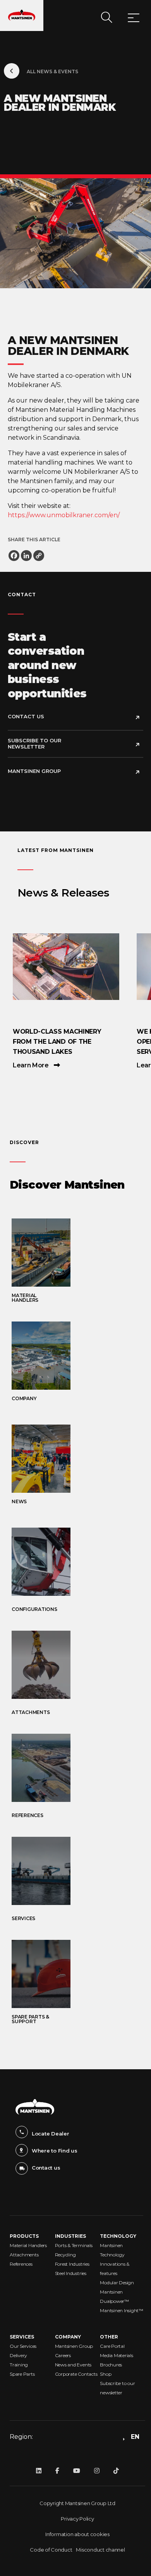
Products (24, 2236)
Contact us (46, 2168)
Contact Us (26, 716)
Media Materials (116, 2355)
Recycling (65, 2255)
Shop (106, 2374)
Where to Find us (55, 2151)
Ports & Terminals (74, 2245)
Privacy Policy (77, 2519)
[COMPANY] (77, 1356)
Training (19, 2365)
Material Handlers (28, 2245)
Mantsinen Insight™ (122, 2310)
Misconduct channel (100, 2550)
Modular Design (117, 2283)
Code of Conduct (51, 2550)
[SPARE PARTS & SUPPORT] (77, 1974)
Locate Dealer (51, 2134)
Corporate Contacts (76, 2374)
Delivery (18, 2355)
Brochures (111, 2365)
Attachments (24, 2255)
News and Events (73, 2365)
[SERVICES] (77, 1871)
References (21, 2264)
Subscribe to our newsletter (34, 743)
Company (68, 2337)
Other (109, 2337)
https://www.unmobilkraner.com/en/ (64, 515)
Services (22, 2337)
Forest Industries (72, 2264)
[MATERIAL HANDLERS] (77, 1253)
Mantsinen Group (34, 771)
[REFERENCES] (77, 1768)
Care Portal (112, 2346)
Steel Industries (71, 2273)
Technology (118, 2236)
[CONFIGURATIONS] (77, 1562)
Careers (63, 2355)
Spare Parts (22, 2374)
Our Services (23, 2346)
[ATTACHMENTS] (77, 1665)
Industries (70, 2236)
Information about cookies (77, 2534)
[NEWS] (77, 1459)
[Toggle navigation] (134, 19)
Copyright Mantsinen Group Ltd (77, 2503)
